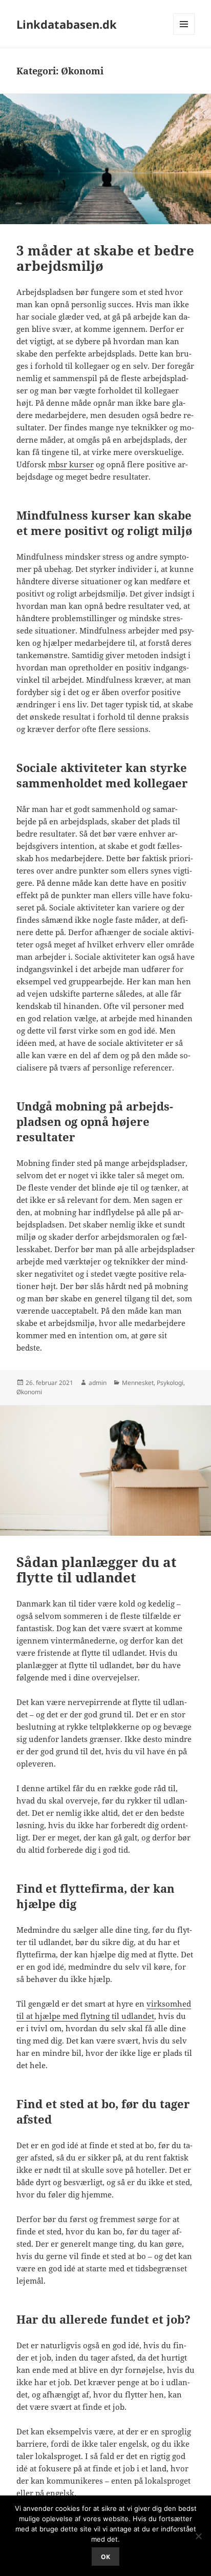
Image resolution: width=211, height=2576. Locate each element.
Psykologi (170, 1383)
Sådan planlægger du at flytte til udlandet (97, 1570)
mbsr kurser (71, 464)
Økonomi (29, 1392)
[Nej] (198, 2536)
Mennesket (138, 1383)
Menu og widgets (184, 35)
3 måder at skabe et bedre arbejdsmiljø (105, 258)
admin (98, 1383)
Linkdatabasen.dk (67, 24)
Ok (105, 2557)
